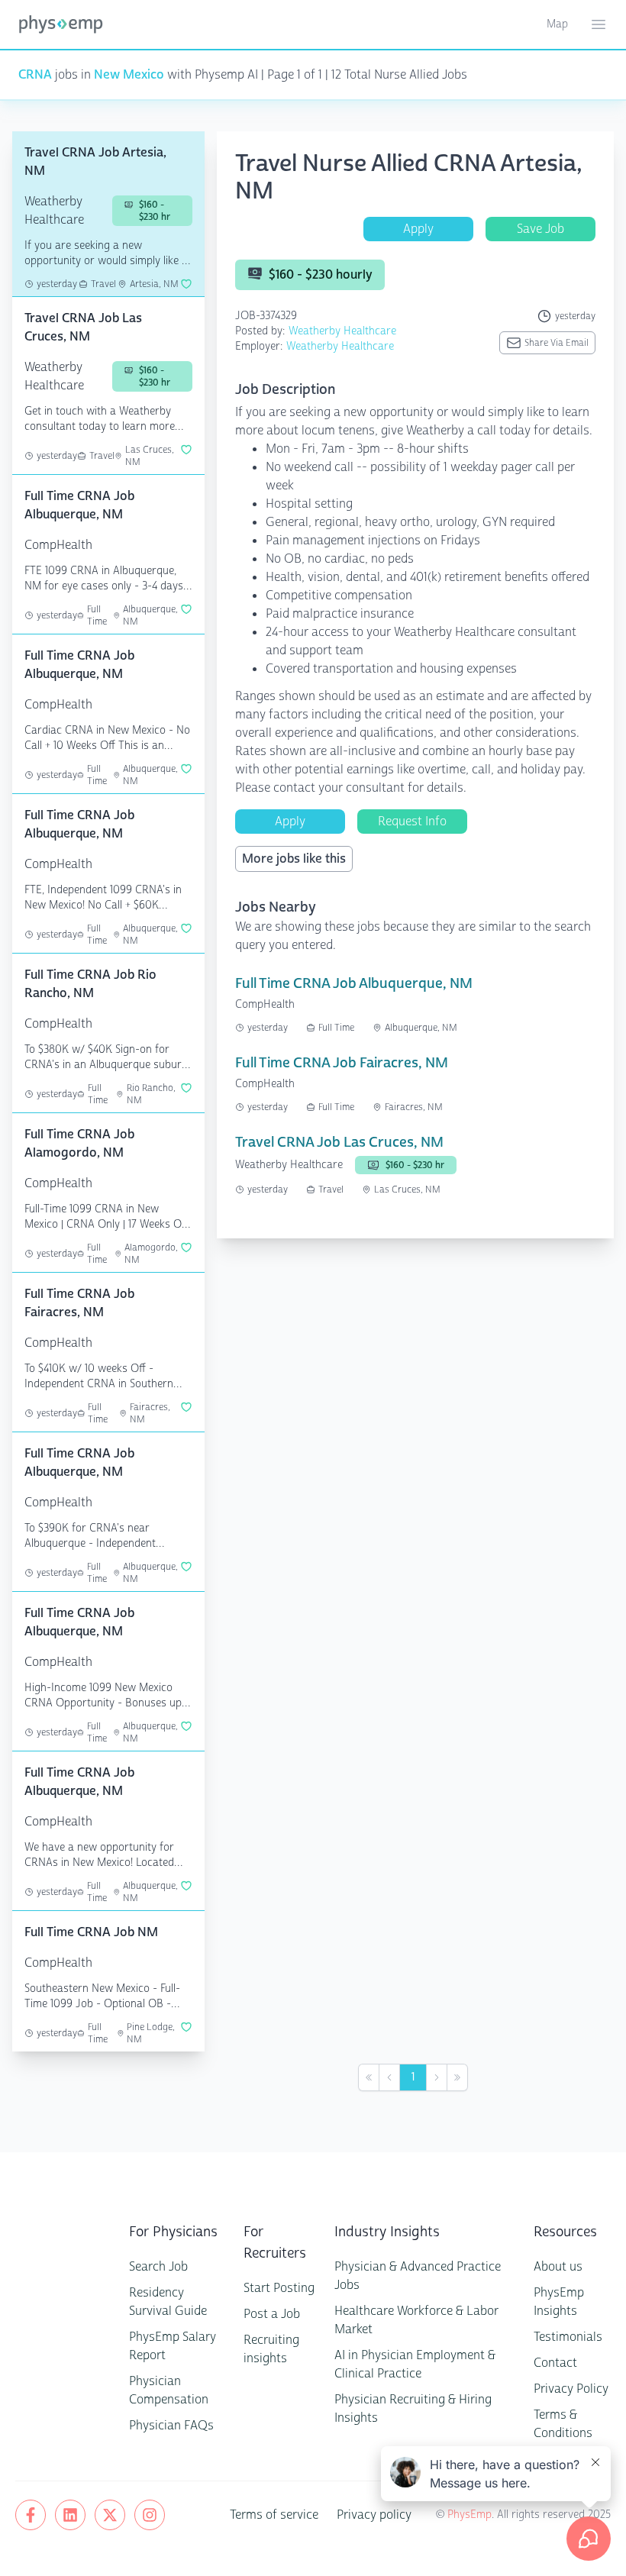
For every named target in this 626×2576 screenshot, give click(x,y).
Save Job (540, 229)
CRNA (35, 74)
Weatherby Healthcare (342, 331)
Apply (418, 229)
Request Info (412, 821)
